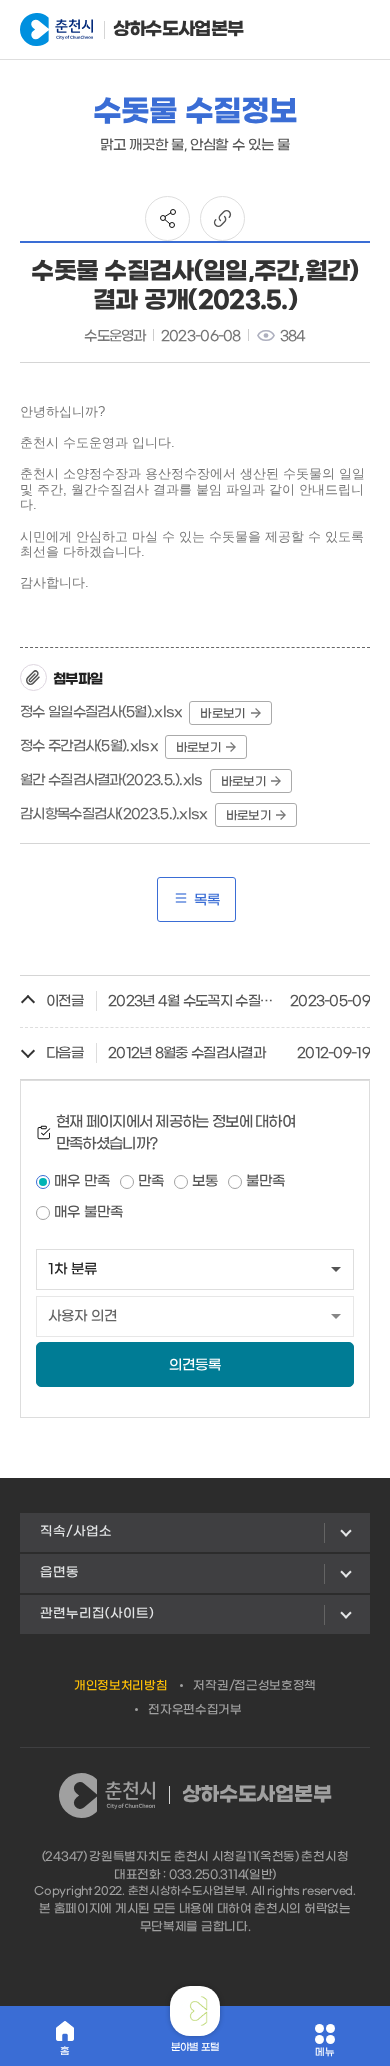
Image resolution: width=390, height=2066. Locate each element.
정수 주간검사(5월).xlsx (89, 746)
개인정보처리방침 (121, 1686)
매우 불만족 (88, 1212)
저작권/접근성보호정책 (254, 1686)
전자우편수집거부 (195, 1710)
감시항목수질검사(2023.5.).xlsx (114, 814)
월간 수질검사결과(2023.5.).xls (111, 780)
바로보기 (222, 714)
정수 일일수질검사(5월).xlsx (101, 712)
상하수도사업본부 (165, 29)
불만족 (265, 1181)
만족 (151, 1181)
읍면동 (59, 1572)
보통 (205, 1181)
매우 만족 (82, 1181)
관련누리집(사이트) (97, 1613)
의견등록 (195, 1365)
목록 (207, 900)
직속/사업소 (76, 1531)
